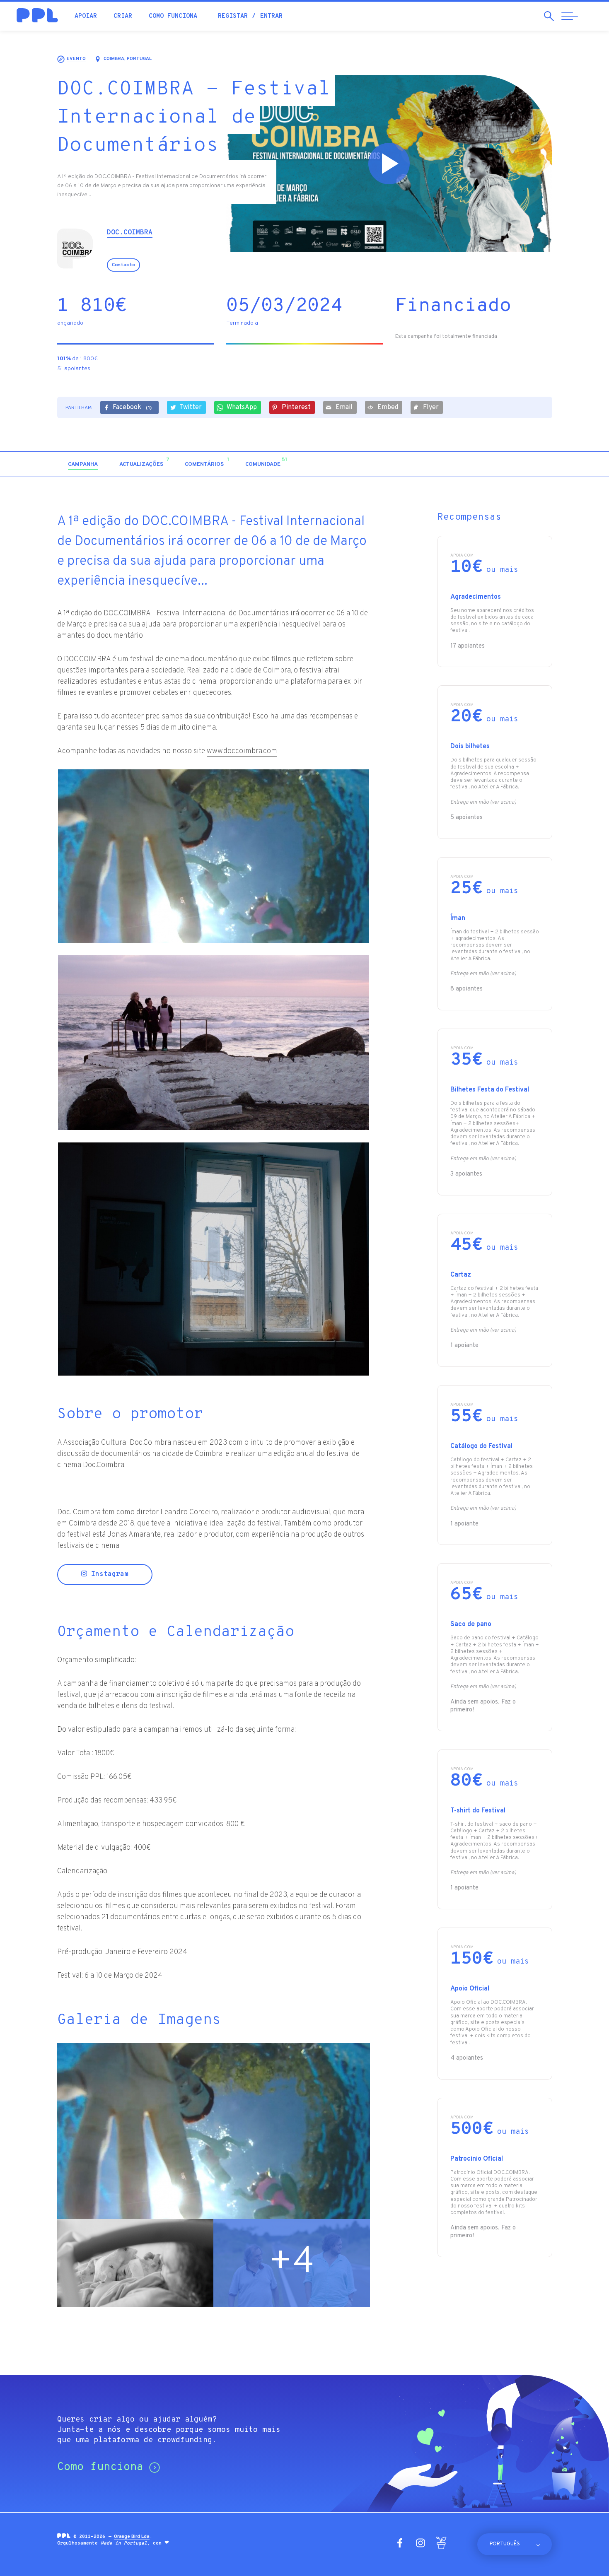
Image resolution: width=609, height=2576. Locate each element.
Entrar (271, 16)
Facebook (132, 407)
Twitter (191, 407)
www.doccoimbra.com (242, 751)
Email (344, 407)
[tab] (83, 465)
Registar (233, 16)
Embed (388, 407)
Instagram (108, 1574)
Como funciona (173, 16)
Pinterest (296, 407)
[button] (481, 464)
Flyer (431, 407)
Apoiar (86, 16)
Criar (123, 16)
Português (505, 2544)
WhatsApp (242, 407)
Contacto (123, 265)
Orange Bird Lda (132, 2537)
